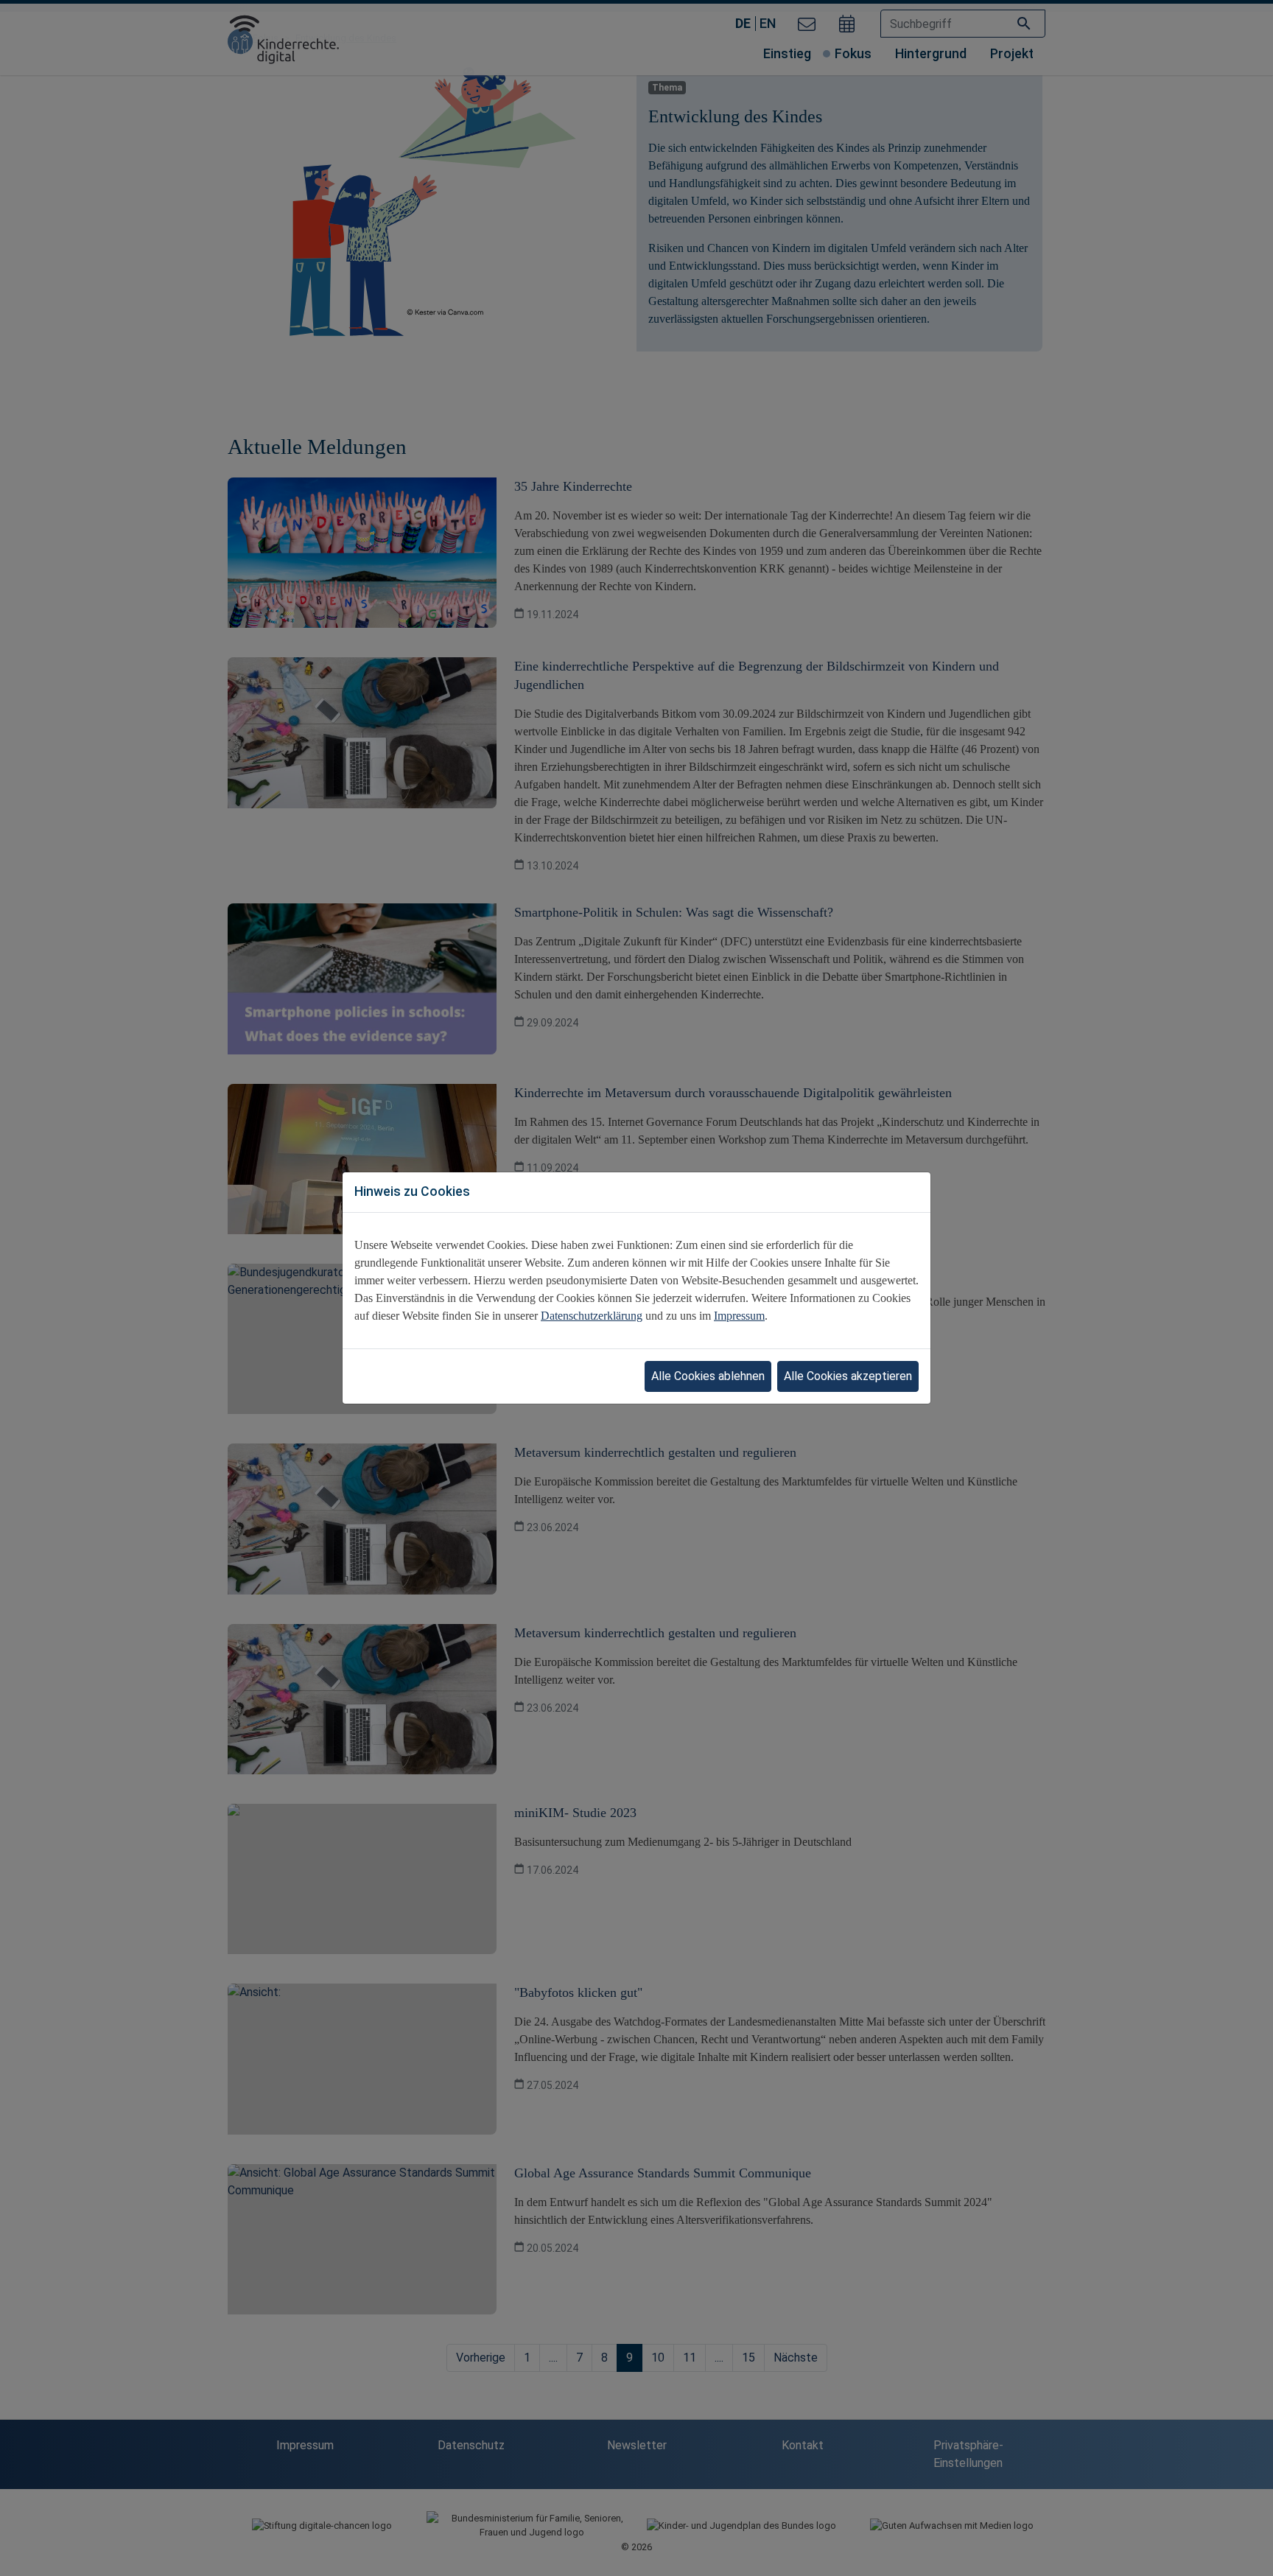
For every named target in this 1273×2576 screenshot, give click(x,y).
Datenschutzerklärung (592, 1316)
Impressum (739, 1316)
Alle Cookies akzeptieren (848, 1376)
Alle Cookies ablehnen (708, 1376)
